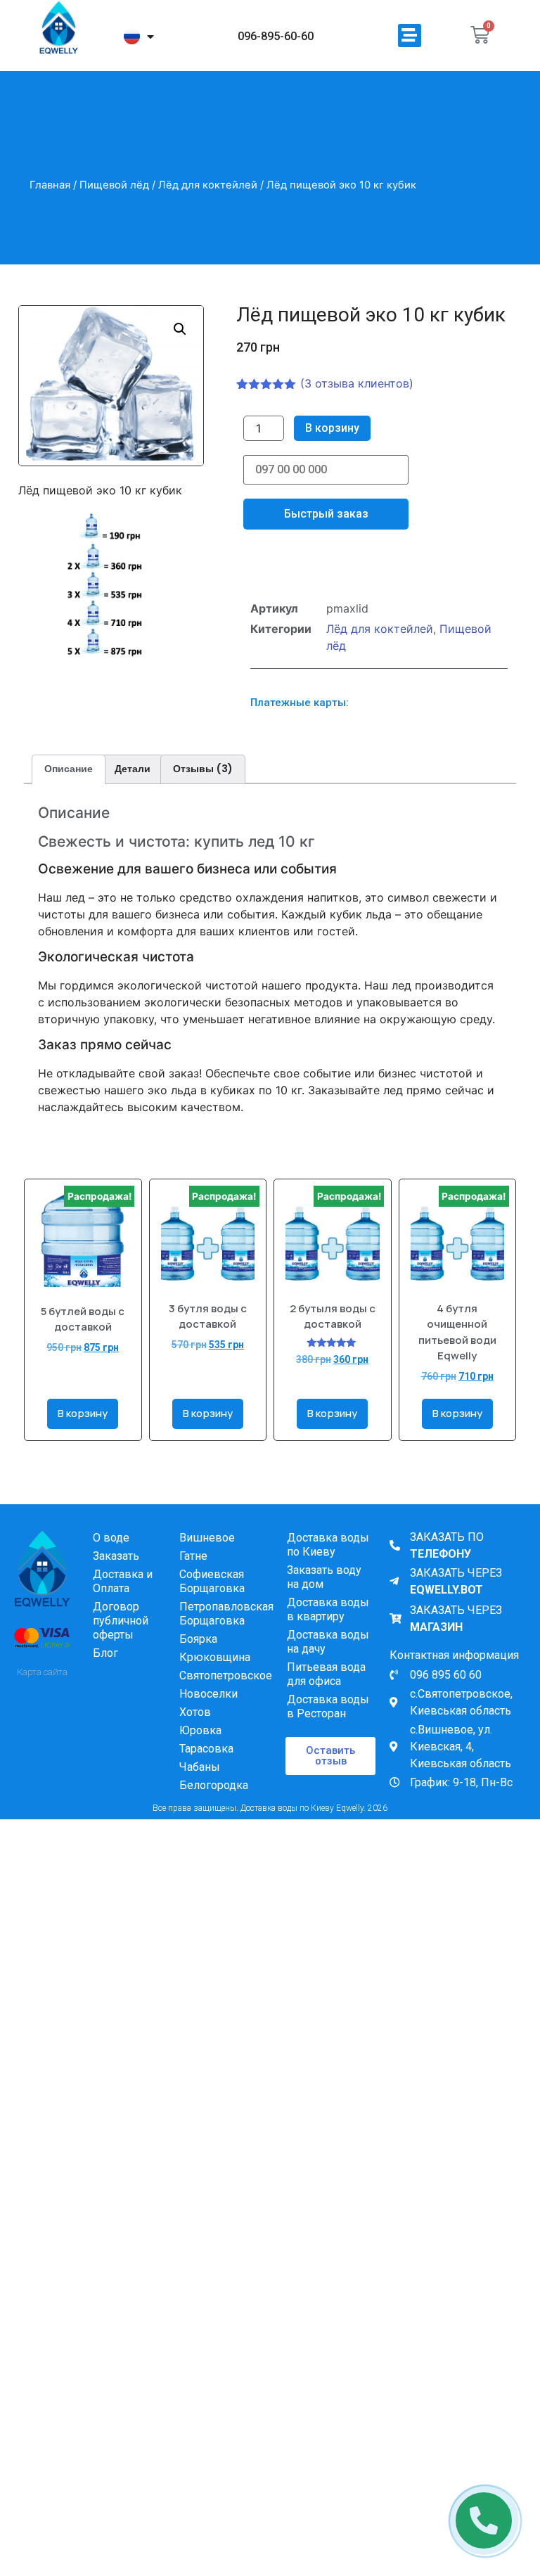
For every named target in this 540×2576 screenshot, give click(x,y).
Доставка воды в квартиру (328, 1609)
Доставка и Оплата (123, 1581)
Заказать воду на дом (324, 1577)
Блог (105, 1653)
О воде (111, 1538)
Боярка (198, 1639)
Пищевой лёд (114, 185)
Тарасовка (206, 1749)
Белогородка (214, 1785)
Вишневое (207, 1538)
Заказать (116, 1556)
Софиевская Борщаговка (212, 1581)
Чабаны (200, 1767)
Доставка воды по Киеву (328, 1545)
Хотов (195, 1712)
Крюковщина (215, 1657)
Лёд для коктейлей (208, 185)
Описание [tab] (69, 769)
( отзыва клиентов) (357, 383)
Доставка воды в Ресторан (328, 1706)
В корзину (332, 428)
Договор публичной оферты (121, 1621)
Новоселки (208, 1694)
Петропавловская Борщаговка (226, 1614)
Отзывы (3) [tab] (203, 769)
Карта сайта (42, 1672)
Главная (50, 185)
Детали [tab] (133, 769)
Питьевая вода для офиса (326, 1674)
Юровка (200, 1730)
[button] (410, 36)
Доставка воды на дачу (328, 1642)
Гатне (193, 1556)
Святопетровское (226, 1675)
